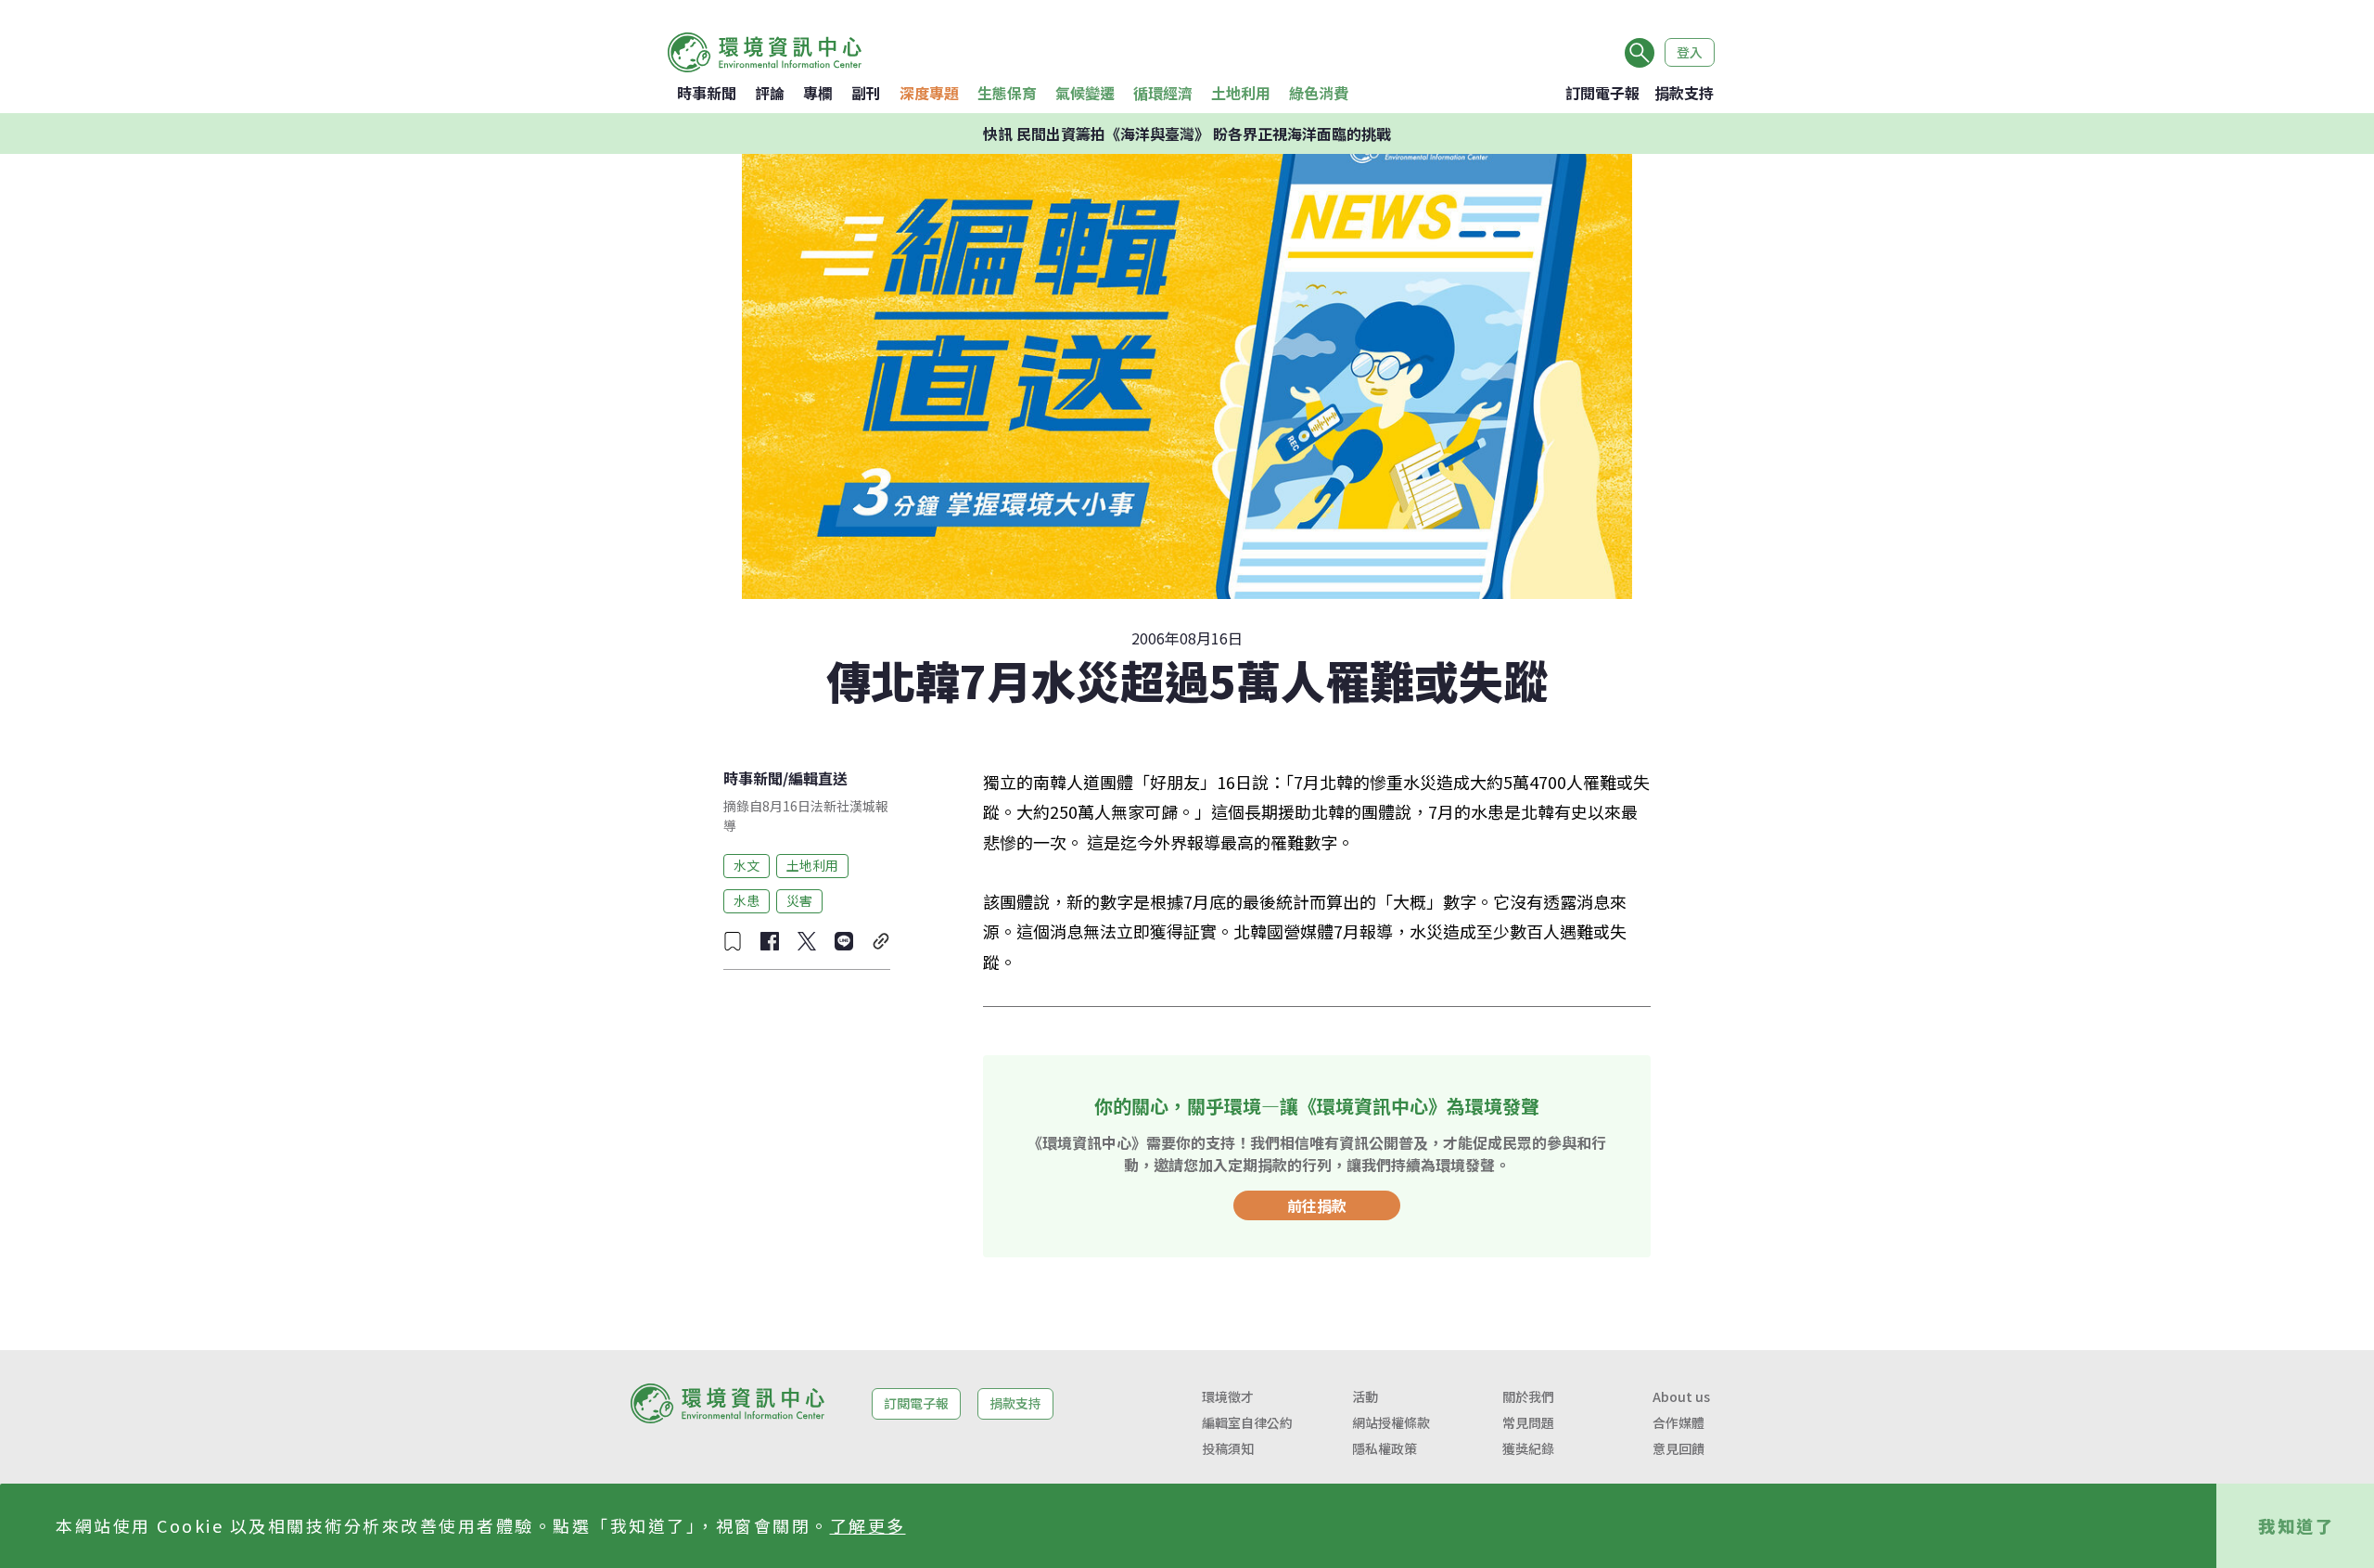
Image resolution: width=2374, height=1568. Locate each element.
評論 (770, 93)
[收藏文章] (733, 941)
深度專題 (929, 93)
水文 (747, 865)
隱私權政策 (1385, 1448)
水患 (747, 900)
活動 (1365, 1396)
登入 (1690, 52)
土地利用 (1241, 93)
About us (1681, 1396)
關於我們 (1528, 1396)
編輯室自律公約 (1247, 1422)
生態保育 (1007, 93)
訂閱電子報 (1602, 93)
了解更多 (868, 1525)
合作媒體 (1678, 1422)
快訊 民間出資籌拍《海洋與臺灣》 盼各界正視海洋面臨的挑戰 (1187, 134)
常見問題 (1528, 1422)
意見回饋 (1678, 1448)
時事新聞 (707, 93)
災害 (799, 900)
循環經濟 (1163, 93)
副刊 (866, 93)
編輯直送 (818, 778)
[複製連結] (881, 941)
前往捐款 (1317, 1205)
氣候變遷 (1085, 93)
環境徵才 (1228, 1396)
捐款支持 (1684, 93)
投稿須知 (1228, 1448)
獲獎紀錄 (1528, 1448)
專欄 (818, 93)
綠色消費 (1319, 93)
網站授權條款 (1391, 1422)
